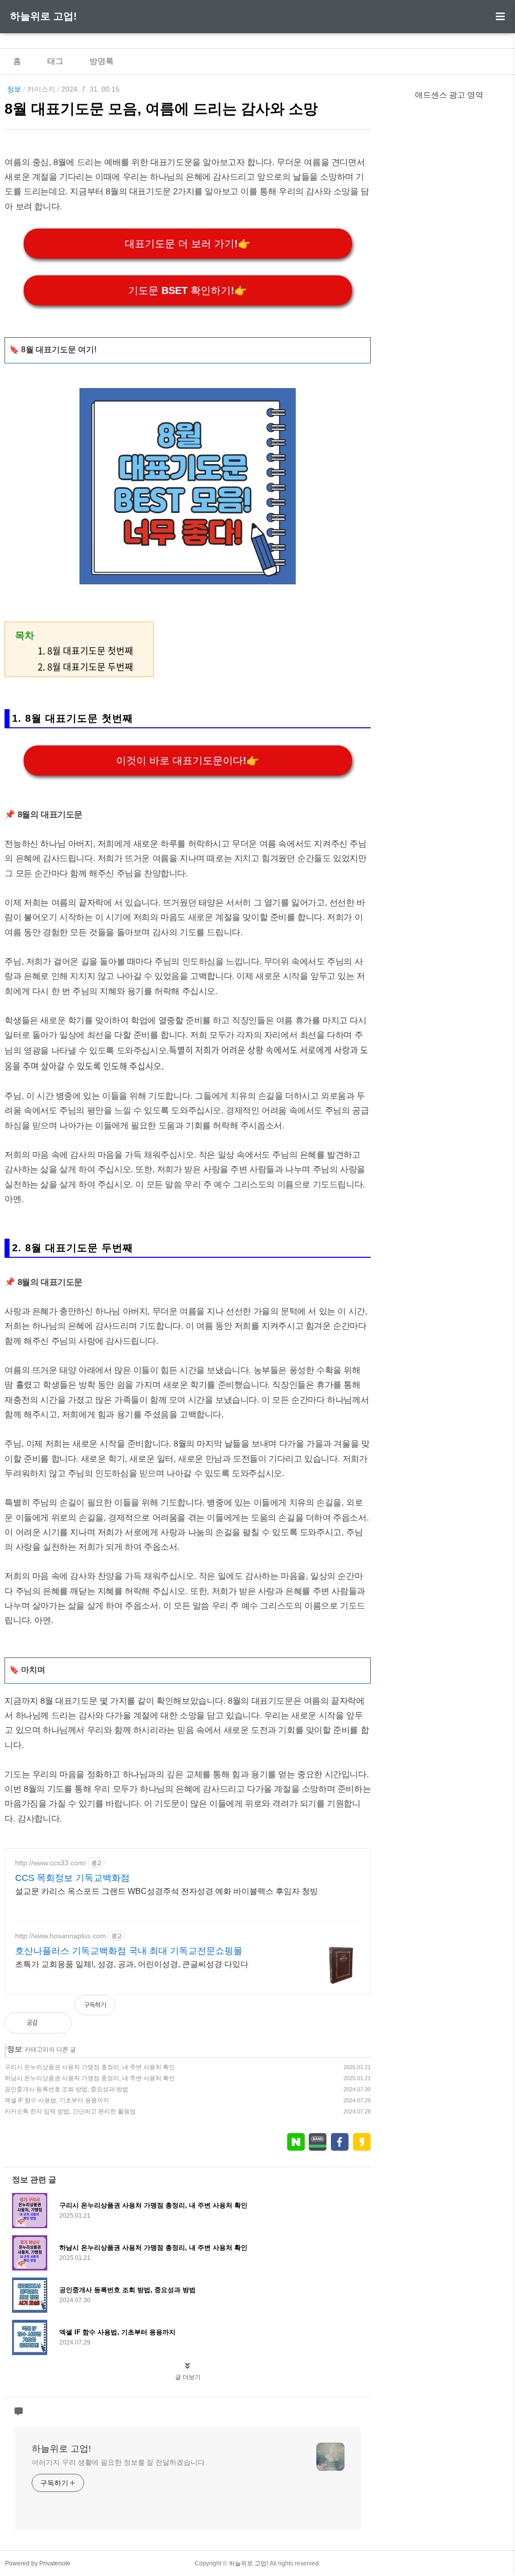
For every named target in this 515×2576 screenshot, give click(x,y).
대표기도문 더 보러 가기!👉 (188, 244)
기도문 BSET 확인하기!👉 (188, 290)
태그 (55, 61)
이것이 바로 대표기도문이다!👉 (188, 761)
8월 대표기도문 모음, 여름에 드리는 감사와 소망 (161, 109)
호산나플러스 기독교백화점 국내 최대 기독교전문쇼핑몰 (129, 1951)
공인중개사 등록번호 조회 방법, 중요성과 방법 (66, 2089)
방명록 (102, 61)
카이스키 (41, 89)
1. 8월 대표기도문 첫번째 (85, 651)
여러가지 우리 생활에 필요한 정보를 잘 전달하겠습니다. (119, 2462)
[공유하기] (56, 2023)
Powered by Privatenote (38, 2563)
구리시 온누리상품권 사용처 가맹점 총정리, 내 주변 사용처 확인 (90, 2067)
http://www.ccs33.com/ (51, 1863)
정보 (14, 89)
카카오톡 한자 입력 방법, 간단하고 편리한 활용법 (70, 2111)
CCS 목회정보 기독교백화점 (72, 1878)
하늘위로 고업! (44, 16)
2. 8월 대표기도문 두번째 (85, 667)
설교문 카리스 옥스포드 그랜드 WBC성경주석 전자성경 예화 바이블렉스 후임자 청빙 (166, 1891)
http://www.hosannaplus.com (61, 1936)
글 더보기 (188, 2377)
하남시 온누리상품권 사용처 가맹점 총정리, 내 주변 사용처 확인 (90, 2078)
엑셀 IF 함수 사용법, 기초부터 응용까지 (57, 2100)
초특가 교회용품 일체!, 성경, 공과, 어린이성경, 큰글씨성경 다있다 (132, 1964)
